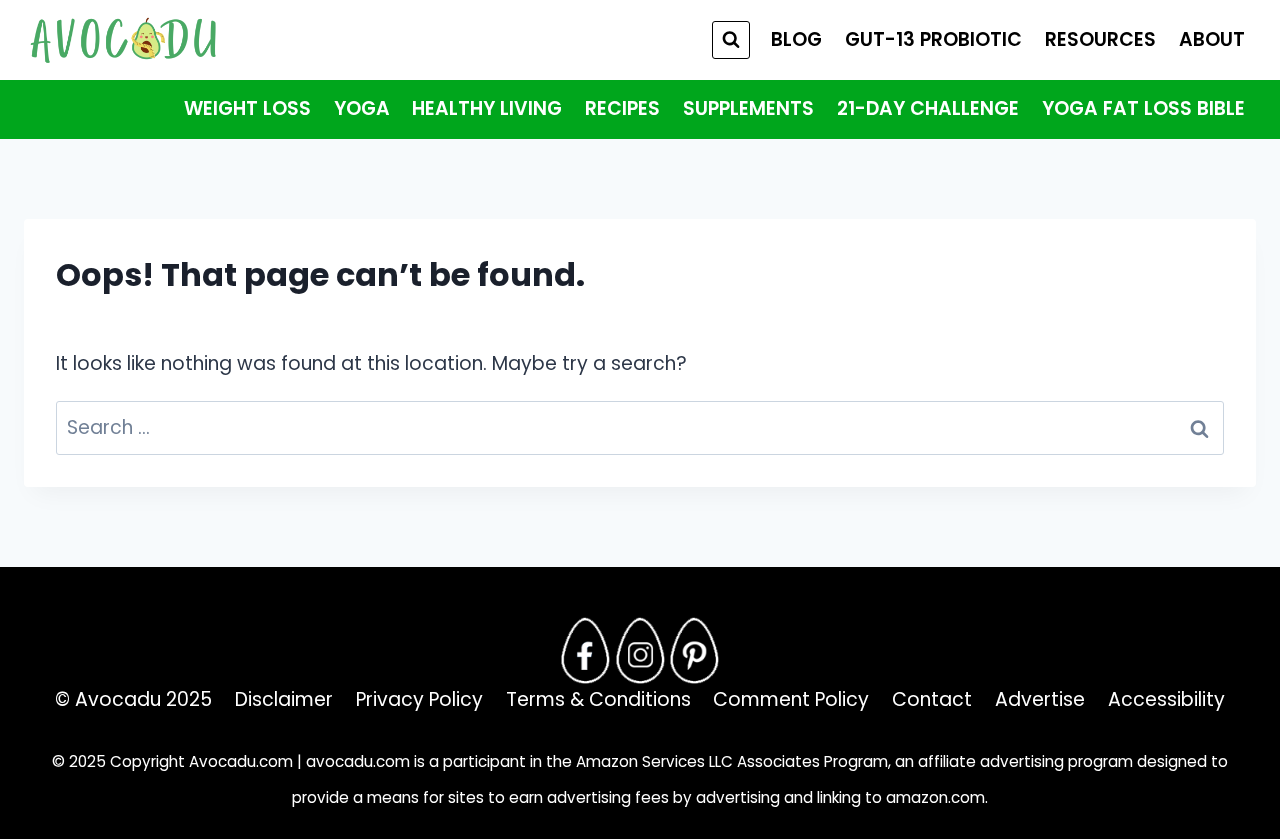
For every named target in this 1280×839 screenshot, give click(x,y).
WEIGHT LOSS (247, 108)
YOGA (362, 108)
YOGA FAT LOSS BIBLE (1143, 108)
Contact (932, 699)
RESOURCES (1100, 39)
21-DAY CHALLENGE (928, 108)
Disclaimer (284, 699)
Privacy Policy (419, 699)
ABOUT (1212, 39)
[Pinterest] (695, 651)
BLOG (796, 39)
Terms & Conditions (598, 699)
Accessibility (1166, 699)
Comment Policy (791, 699)
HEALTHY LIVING (487, 108)
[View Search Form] (731, 40)
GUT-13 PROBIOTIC (933, 39)
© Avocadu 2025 (133, 699)
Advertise (1040, 699)
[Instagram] (640, 651)
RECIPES (622, 108)
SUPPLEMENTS (748, 108)
